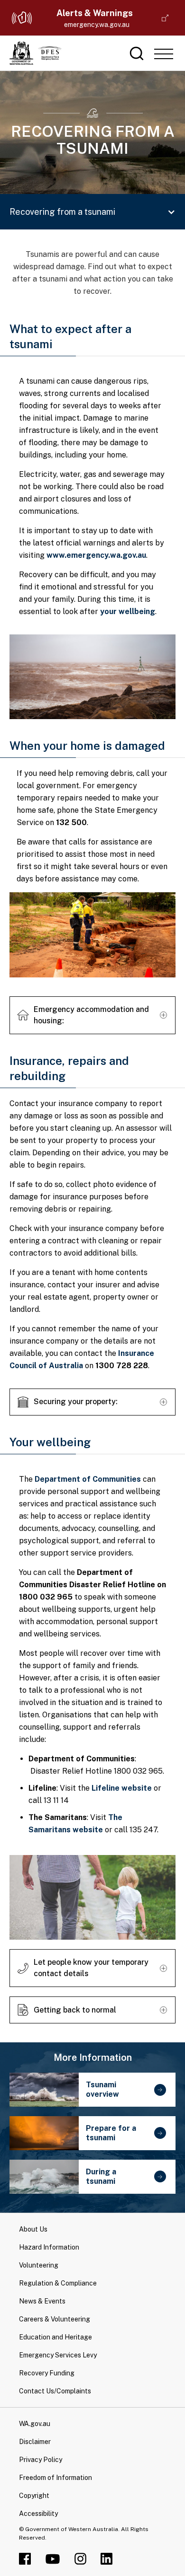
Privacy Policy (41, 2460)
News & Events (42, 2301)
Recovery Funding (47, 2373)
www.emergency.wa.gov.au (96, 555)
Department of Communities (88, 1479)
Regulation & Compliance (58, 2283)
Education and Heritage (55, 2337)
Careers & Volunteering (55, 2319)
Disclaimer (35, 2442)
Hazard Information (49, 2247)
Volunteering (39, 2265)
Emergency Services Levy (58, 2355)
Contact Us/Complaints (55, 2391)
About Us (33, 2229)
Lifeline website (122, 1788)
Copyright (34, 2496)
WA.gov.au (35, 2424)
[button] (164, 53)
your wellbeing (128, 611)
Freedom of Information (55, 2478)
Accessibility (38, 2514)
